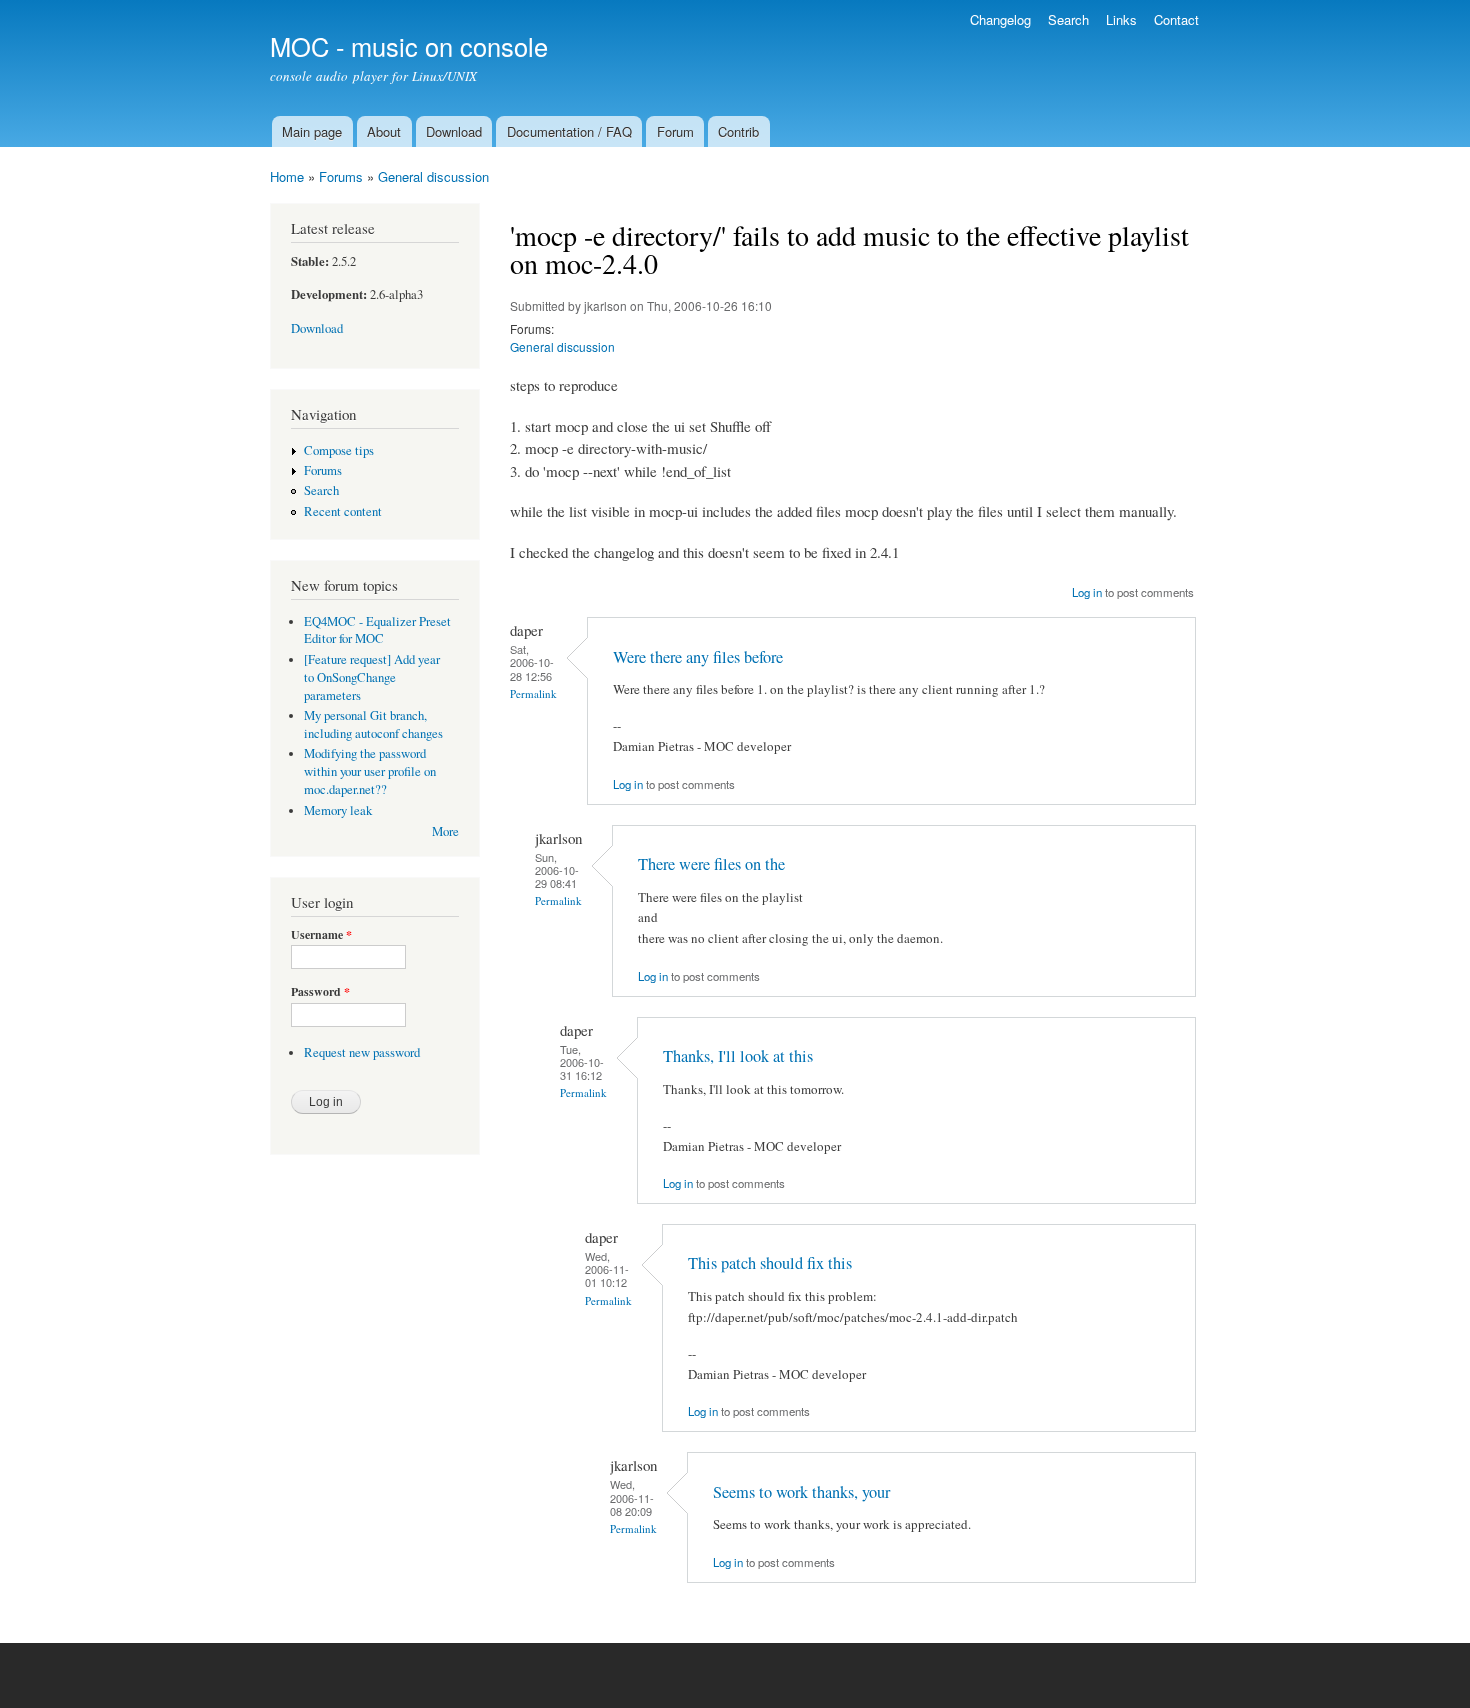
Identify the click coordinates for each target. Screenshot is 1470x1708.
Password (320, 992)
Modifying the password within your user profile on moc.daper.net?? (370, 771)
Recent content (343, 511)
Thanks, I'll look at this (738, 1056)
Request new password (362, 1052)
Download (454, 131)
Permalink (533, 693)
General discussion (433, 176)
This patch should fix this (770, 1263)
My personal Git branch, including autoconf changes (373, 724)
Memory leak (338, 810)
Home (287, 176)
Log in (1087, 592)
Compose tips (339, 450)
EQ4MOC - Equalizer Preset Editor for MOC (377, 630)
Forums (341, 176)
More (445, 831)
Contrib (738, 131)
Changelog (1000, 19)
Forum (675, 131)
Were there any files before (698, 657)
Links (1121, 19)
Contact (1176, 19)
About (384, 131)
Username (321, 935)
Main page (312, 131)
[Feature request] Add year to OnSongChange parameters (372, 677)
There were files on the (711, 864)
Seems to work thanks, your (801, 1492)
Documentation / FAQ (569, 131)
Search (1068, 19)
